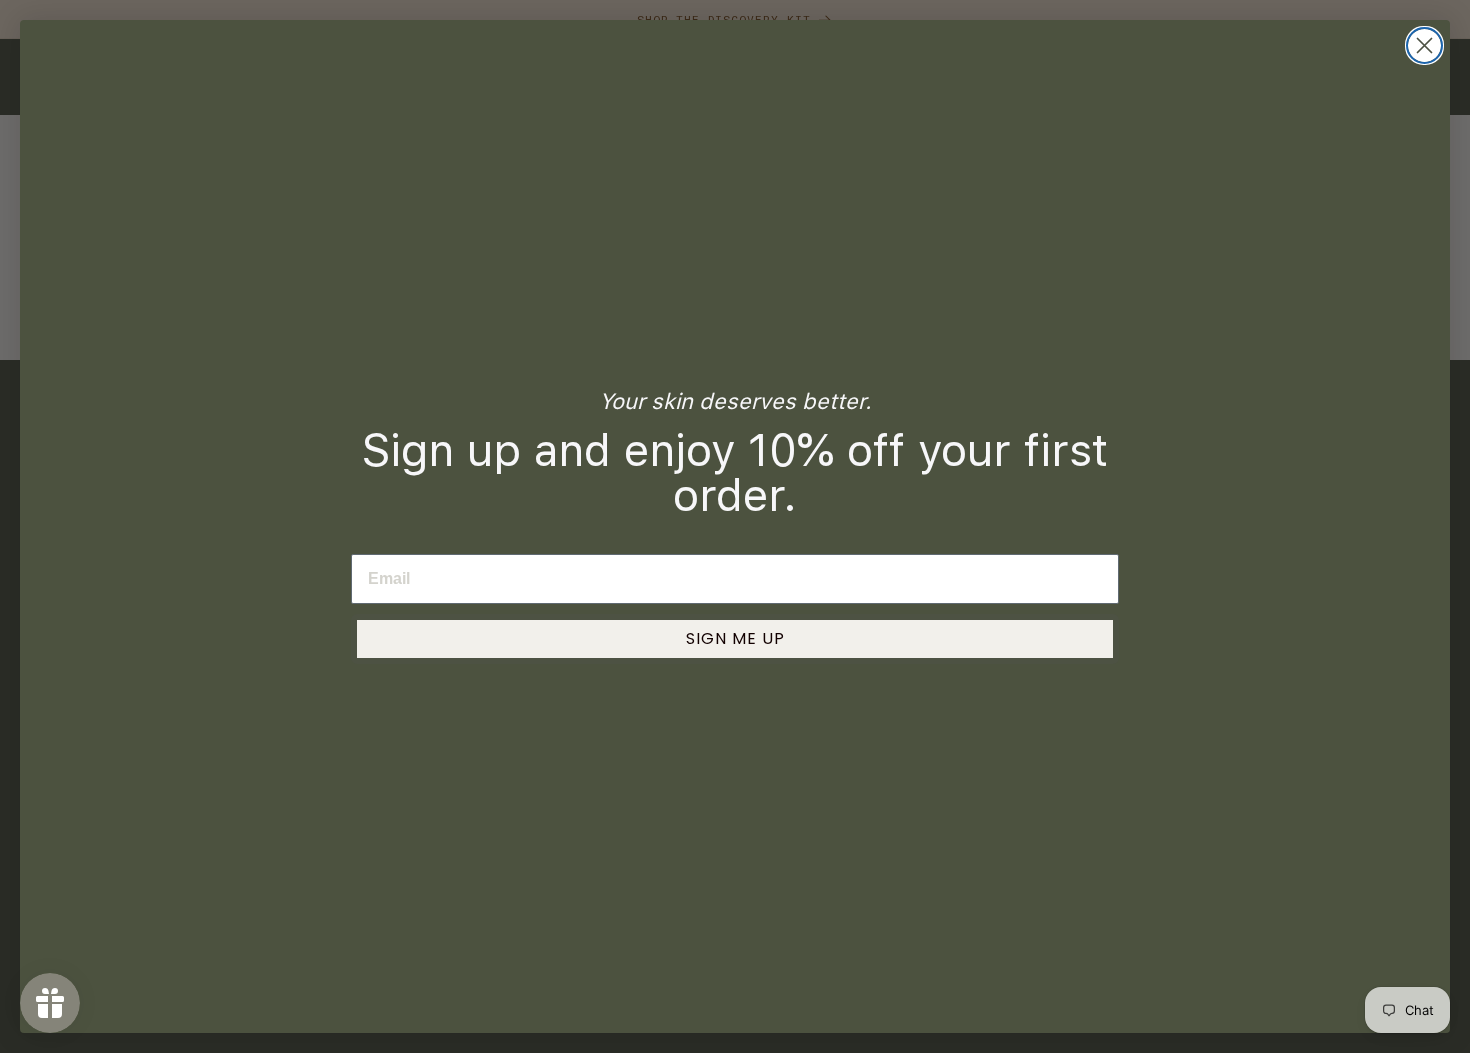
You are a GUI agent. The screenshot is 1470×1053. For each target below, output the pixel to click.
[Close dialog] (1424, 45)
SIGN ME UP (735, 638)
